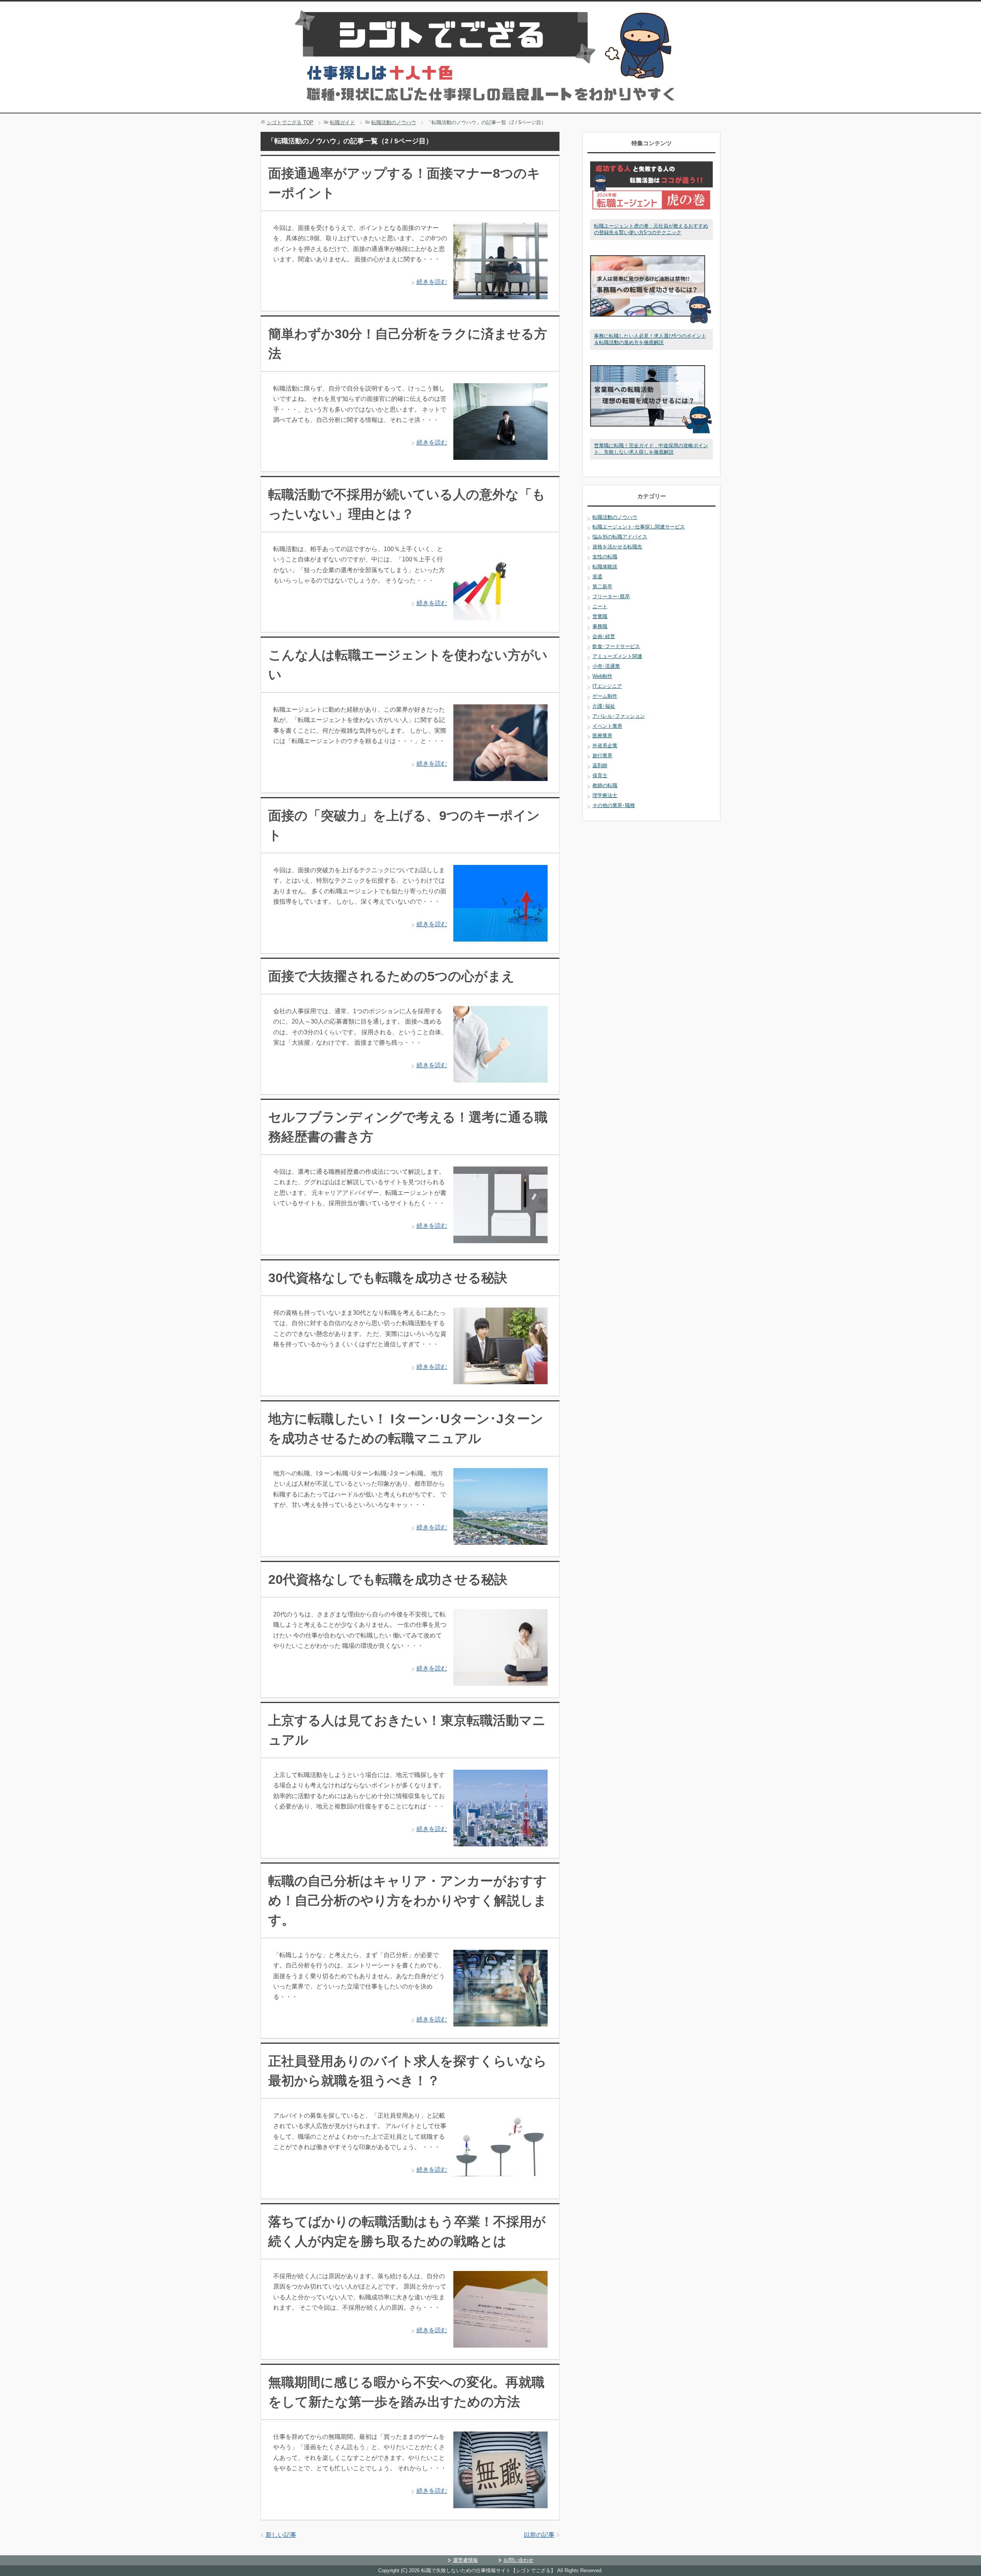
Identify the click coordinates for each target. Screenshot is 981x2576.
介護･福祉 (604, 706)
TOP (290, 122)
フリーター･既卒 (611, 596)
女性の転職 (605, 557)
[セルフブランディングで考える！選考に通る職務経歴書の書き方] (500, 1238)
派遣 (597, 577)
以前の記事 (539, 2535)
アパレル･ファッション (619, 716)
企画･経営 (604, 636)
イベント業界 (607, 726)
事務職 (600, 626)
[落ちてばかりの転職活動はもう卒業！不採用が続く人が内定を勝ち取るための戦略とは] (500, 2342)
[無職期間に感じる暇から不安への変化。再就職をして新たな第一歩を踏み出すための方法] (500, 2503)
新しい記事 (281, 2535)
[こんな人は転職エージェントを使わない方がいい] (500, 776)
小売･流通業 (606, 666)
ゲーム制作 (605, 696)
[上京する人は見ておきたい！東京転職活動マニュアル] (500, 1841)
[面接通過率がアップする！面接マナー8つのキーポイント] (500, 294)
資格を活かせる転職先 (617, 547)
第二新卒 (602, 587)
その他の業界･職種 (614, 805)
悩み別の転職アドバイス (620, 537)
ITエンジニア (607, 686)
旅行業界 (602, 756)
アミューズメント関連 (617, 656)
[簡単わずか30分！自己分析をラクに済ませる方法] (500, 455)
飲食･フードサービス (616, 646)
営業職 (600, 616)
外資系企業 (605, 746)
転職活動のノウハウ (615, 517)
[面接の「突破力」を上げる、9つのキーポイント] (500, 936)
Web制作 (602, 676)
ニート (600, 606)
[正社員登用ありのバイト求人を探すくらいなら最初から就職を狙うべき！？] (500, 2182)
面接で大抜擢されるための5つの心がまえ (391, 976)
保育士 (600, 775)
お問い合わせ (518, 2560)
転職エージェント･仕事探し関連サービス (639, 527)
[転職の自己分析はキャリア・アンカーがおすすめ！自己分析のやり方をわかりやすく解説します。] (500, 2021)
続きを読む (432, 282)
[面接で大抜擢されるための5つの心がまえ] (500, 1077)
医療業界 (602, 736)
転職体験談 (605, 567)
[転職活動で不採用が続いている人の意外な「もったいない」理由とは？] (500, 615)
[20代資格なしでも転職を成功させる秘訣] (500, 1681)
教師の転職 (605, 785)
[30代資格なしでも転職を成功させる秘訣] (500, 1379)
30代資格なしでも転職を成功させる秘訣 (388, 1278)
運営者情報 (465, 2560)
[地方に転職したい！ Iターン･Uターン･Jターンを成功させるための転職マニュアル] (500, 1540)
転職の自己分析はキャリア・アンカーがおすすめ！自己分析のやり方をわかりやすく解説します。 (408, 1900)
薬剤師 (600, 765)
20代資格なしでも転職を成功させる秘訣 (388, 1579)
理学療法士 (605, 795)
